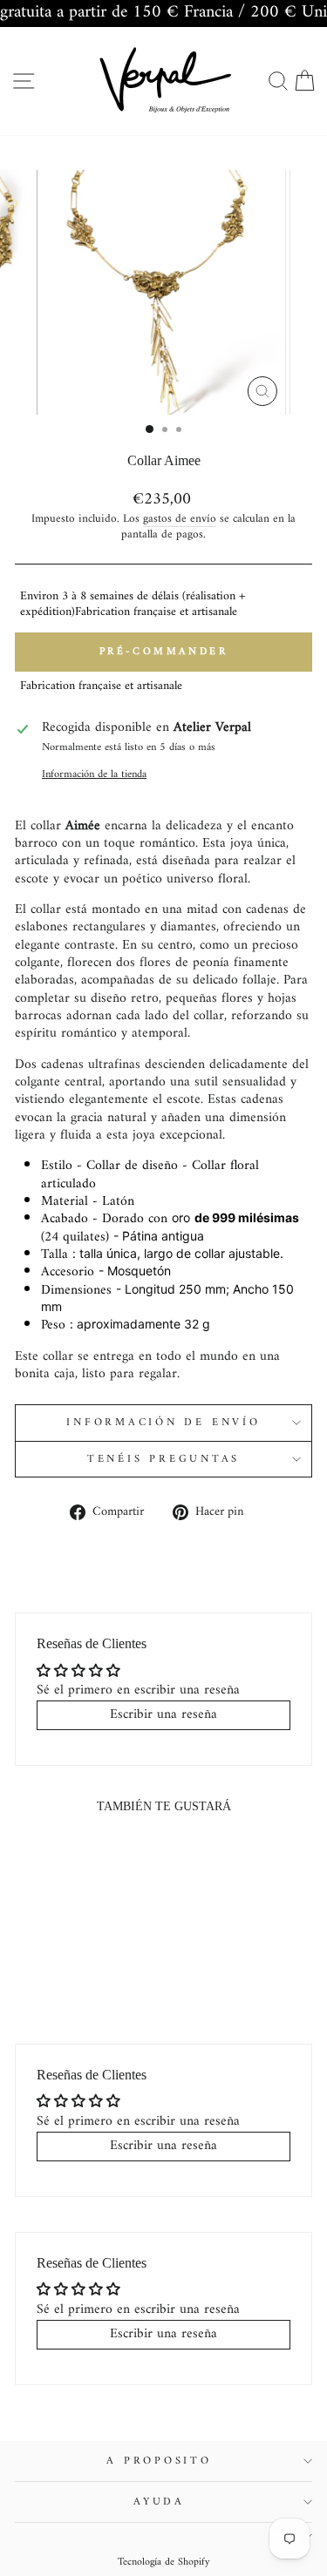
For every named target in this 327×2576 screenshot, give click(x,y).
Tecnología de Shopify (164, 2562)
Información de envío (163, 1423)
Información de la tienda (94, 774)
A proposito (159, 2461)
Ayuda (159, 2502)
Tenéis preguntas (163, 1459)
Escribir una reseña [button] (163, 1714)
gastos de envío (180, 519)
